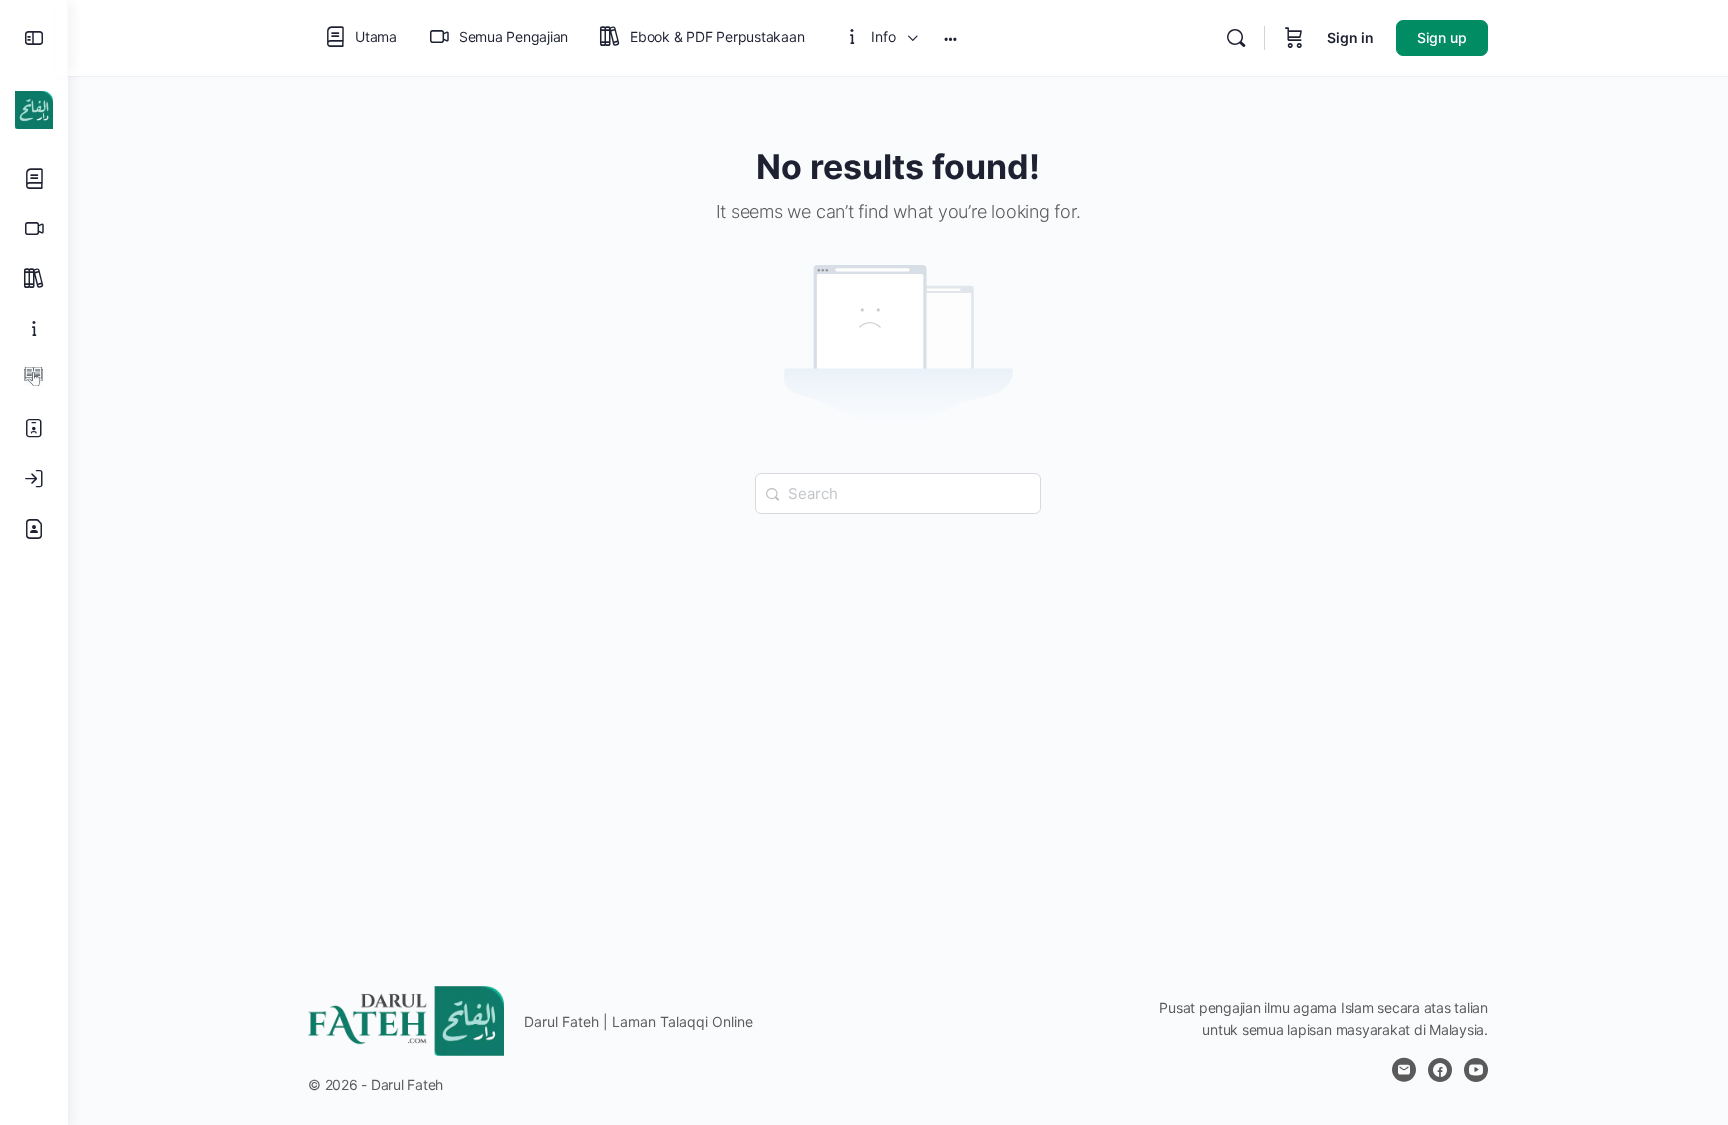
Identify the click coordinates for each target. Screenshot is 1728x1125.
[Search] (1236, 38)
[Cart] (1294, 38)
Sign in (1350, 37)
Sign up (1442, 37)
